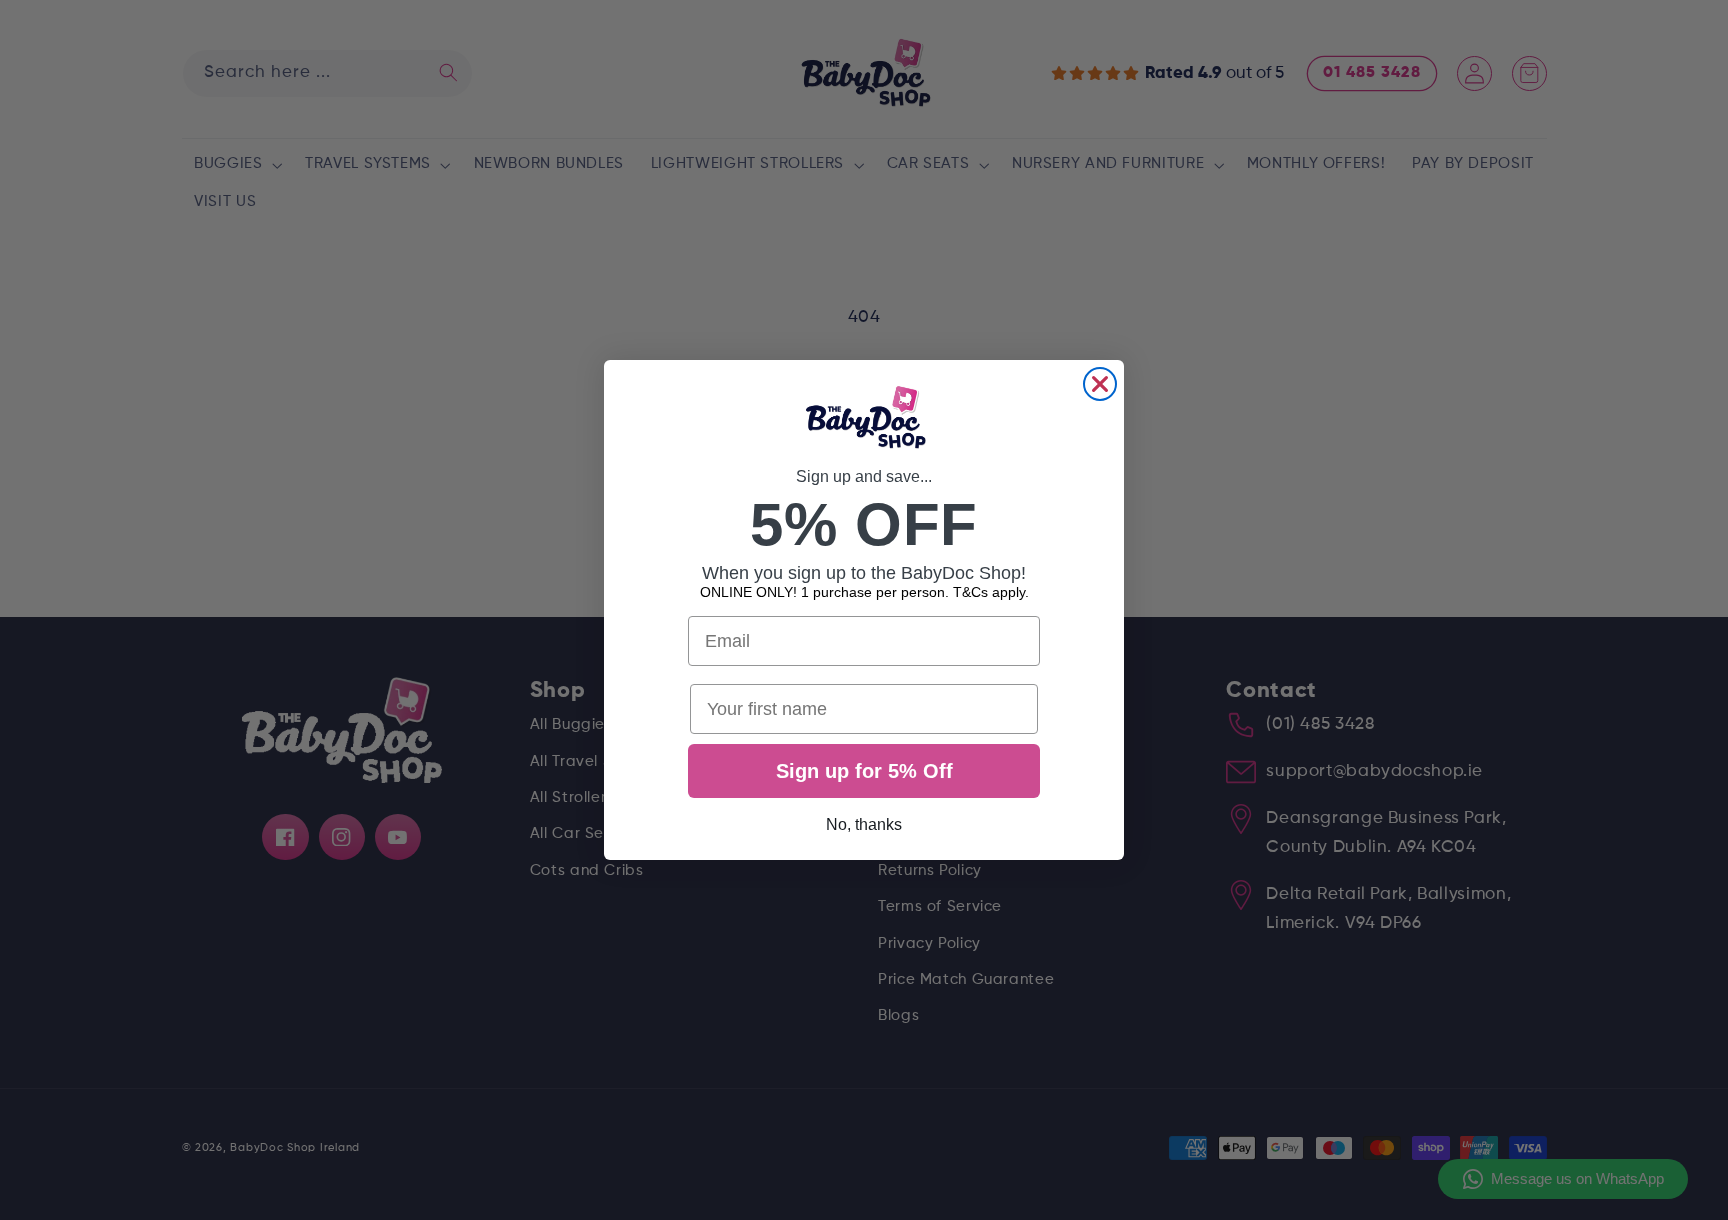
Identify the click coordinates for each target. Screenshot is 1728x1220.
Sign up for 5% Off (864, 771)
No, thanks (864, 824)
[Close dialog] (1100, 384)
